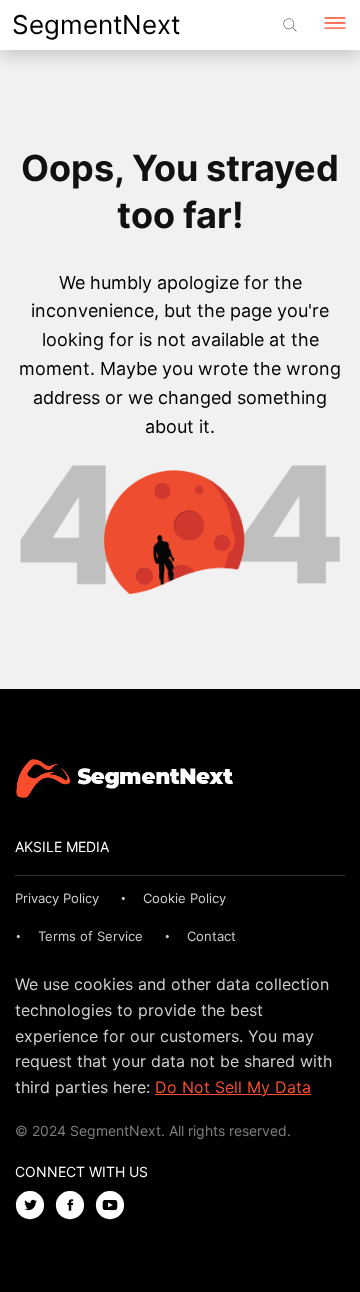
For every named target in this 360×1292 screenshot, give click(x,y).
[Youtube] (115, 1206)
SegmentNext (96, 24)
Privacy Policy (57, 898)
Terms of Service (90, 936)
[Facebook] (75, 1206)
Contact (211, 936)
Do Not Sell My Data (233, 1087)
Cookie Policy (184, 898)
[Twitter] (35, 1206)
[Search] (290, 25)
